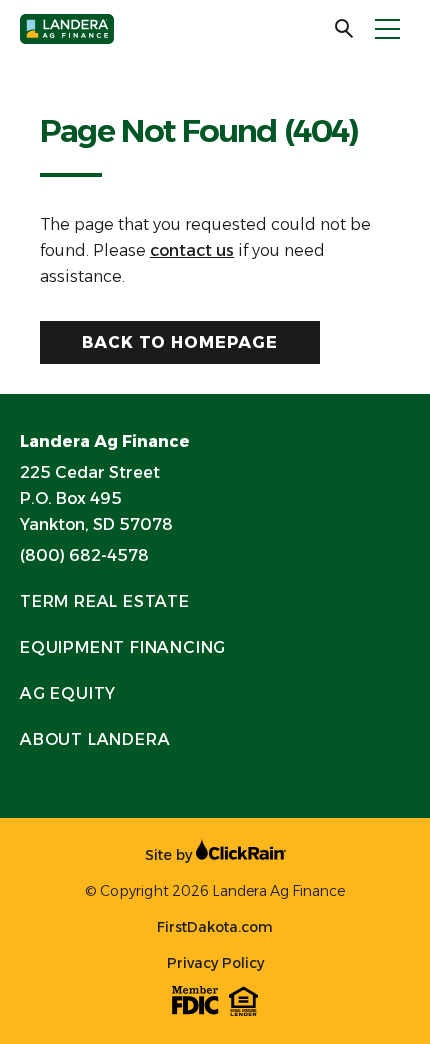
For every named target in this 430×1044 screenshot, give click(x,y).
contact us (192, 250)
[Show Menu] (387, 29)
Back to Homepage (180, 342)
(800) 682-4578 (84, 555)
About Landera (95, 739)
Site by (170, 855)
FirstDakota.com (215, 927)
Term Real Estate (105, 601)
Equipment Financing (123, 647)
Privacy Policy (215, 963)
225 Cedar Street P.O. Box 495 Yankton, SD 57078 (96, 498)
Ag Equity (68, 693)
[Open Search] (345, 29)
